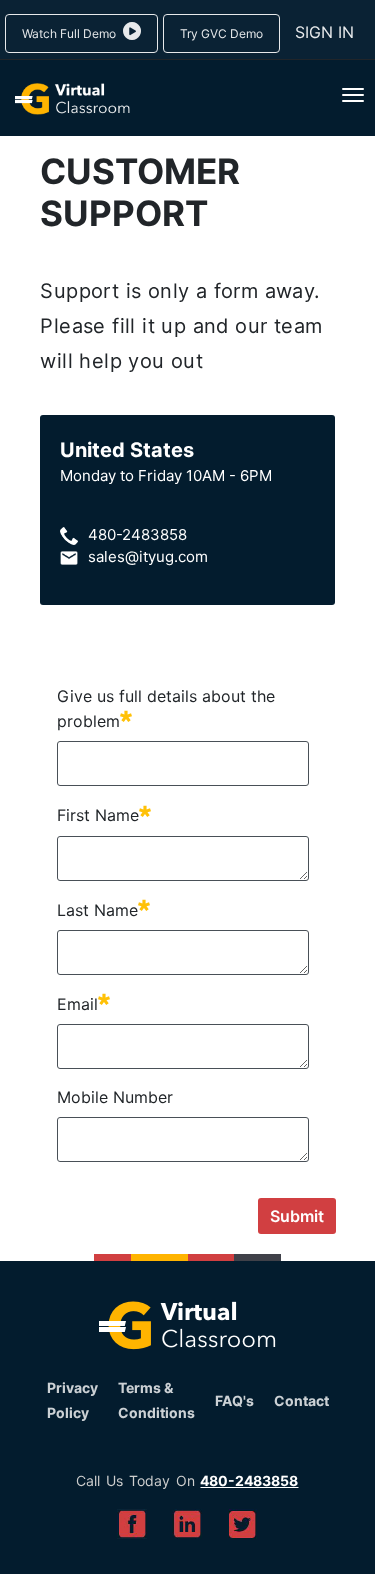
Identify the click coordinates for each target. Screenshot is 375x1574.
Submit (297, 1216)
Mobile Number (115, 1097)
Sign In (324, 32)
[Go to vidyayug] (65, 99)
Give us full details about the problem (166, 708)
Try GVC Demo (221, 33)
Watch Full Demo (70, 33)
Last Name (103, 909)
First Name (104, 814)
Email (83, 1003)
